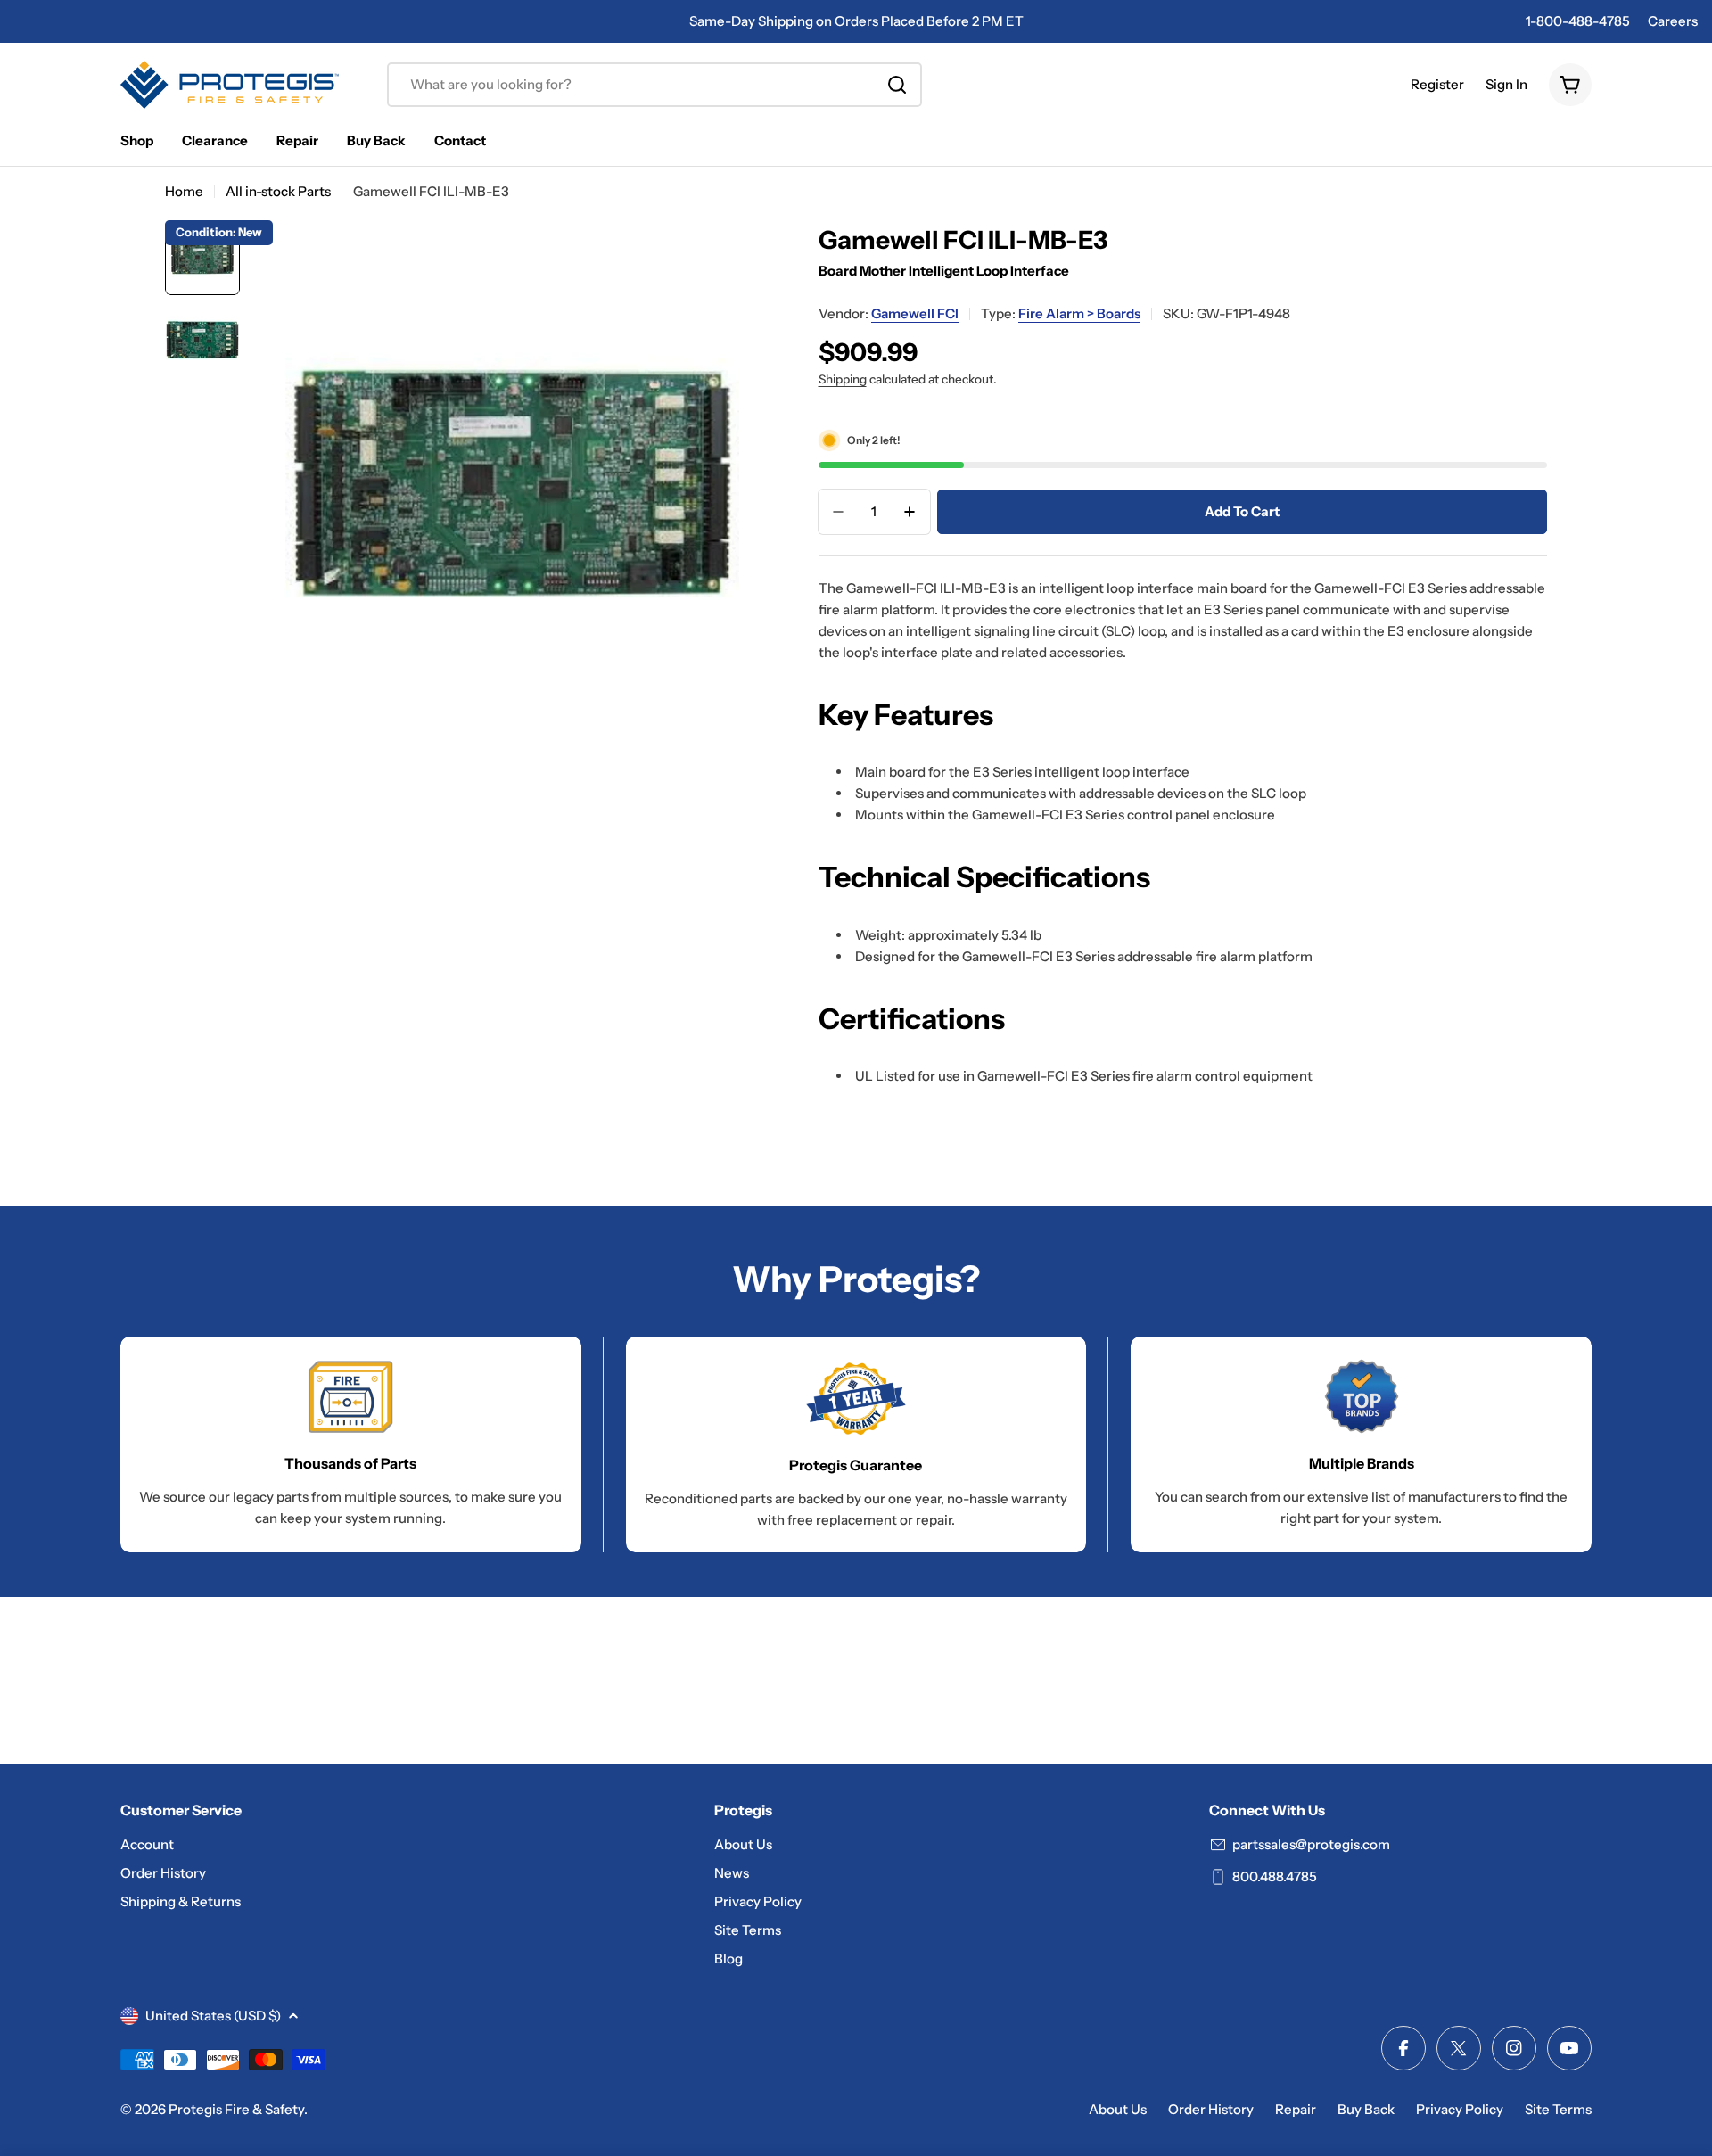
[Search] (897, 85)
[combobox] (654, 85)
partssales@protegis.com (1311, 1844)
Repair (1296, 2109)
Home (184, 191)
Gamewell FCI (915, 313)
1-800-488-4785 (1578, 21)
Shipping (843, 379)
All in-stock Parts (278, 191)
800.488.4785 (1275, 1876)
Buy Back (1366, 2109)
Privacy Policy (1460, 2109)
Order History (1211, 2109)
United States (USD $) (213, 2016)
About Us (1118, 2109)
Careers (1673, 21)
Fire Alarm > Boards (1079, 313)
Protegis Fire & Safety (236, 2109)
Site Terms (1558, 2109)
